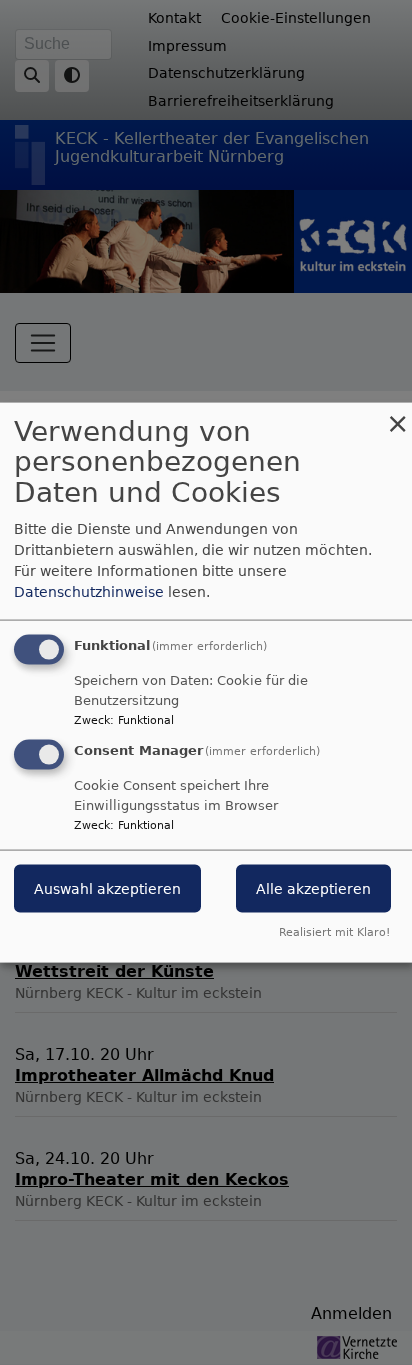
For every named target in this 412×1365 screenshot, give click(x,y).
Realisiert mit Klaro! (334, 932)
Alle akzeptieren (313, 889)
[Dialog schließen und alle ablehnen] (397, 414)
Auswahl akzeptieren (107, 889)
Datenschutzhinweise (89, 591)
